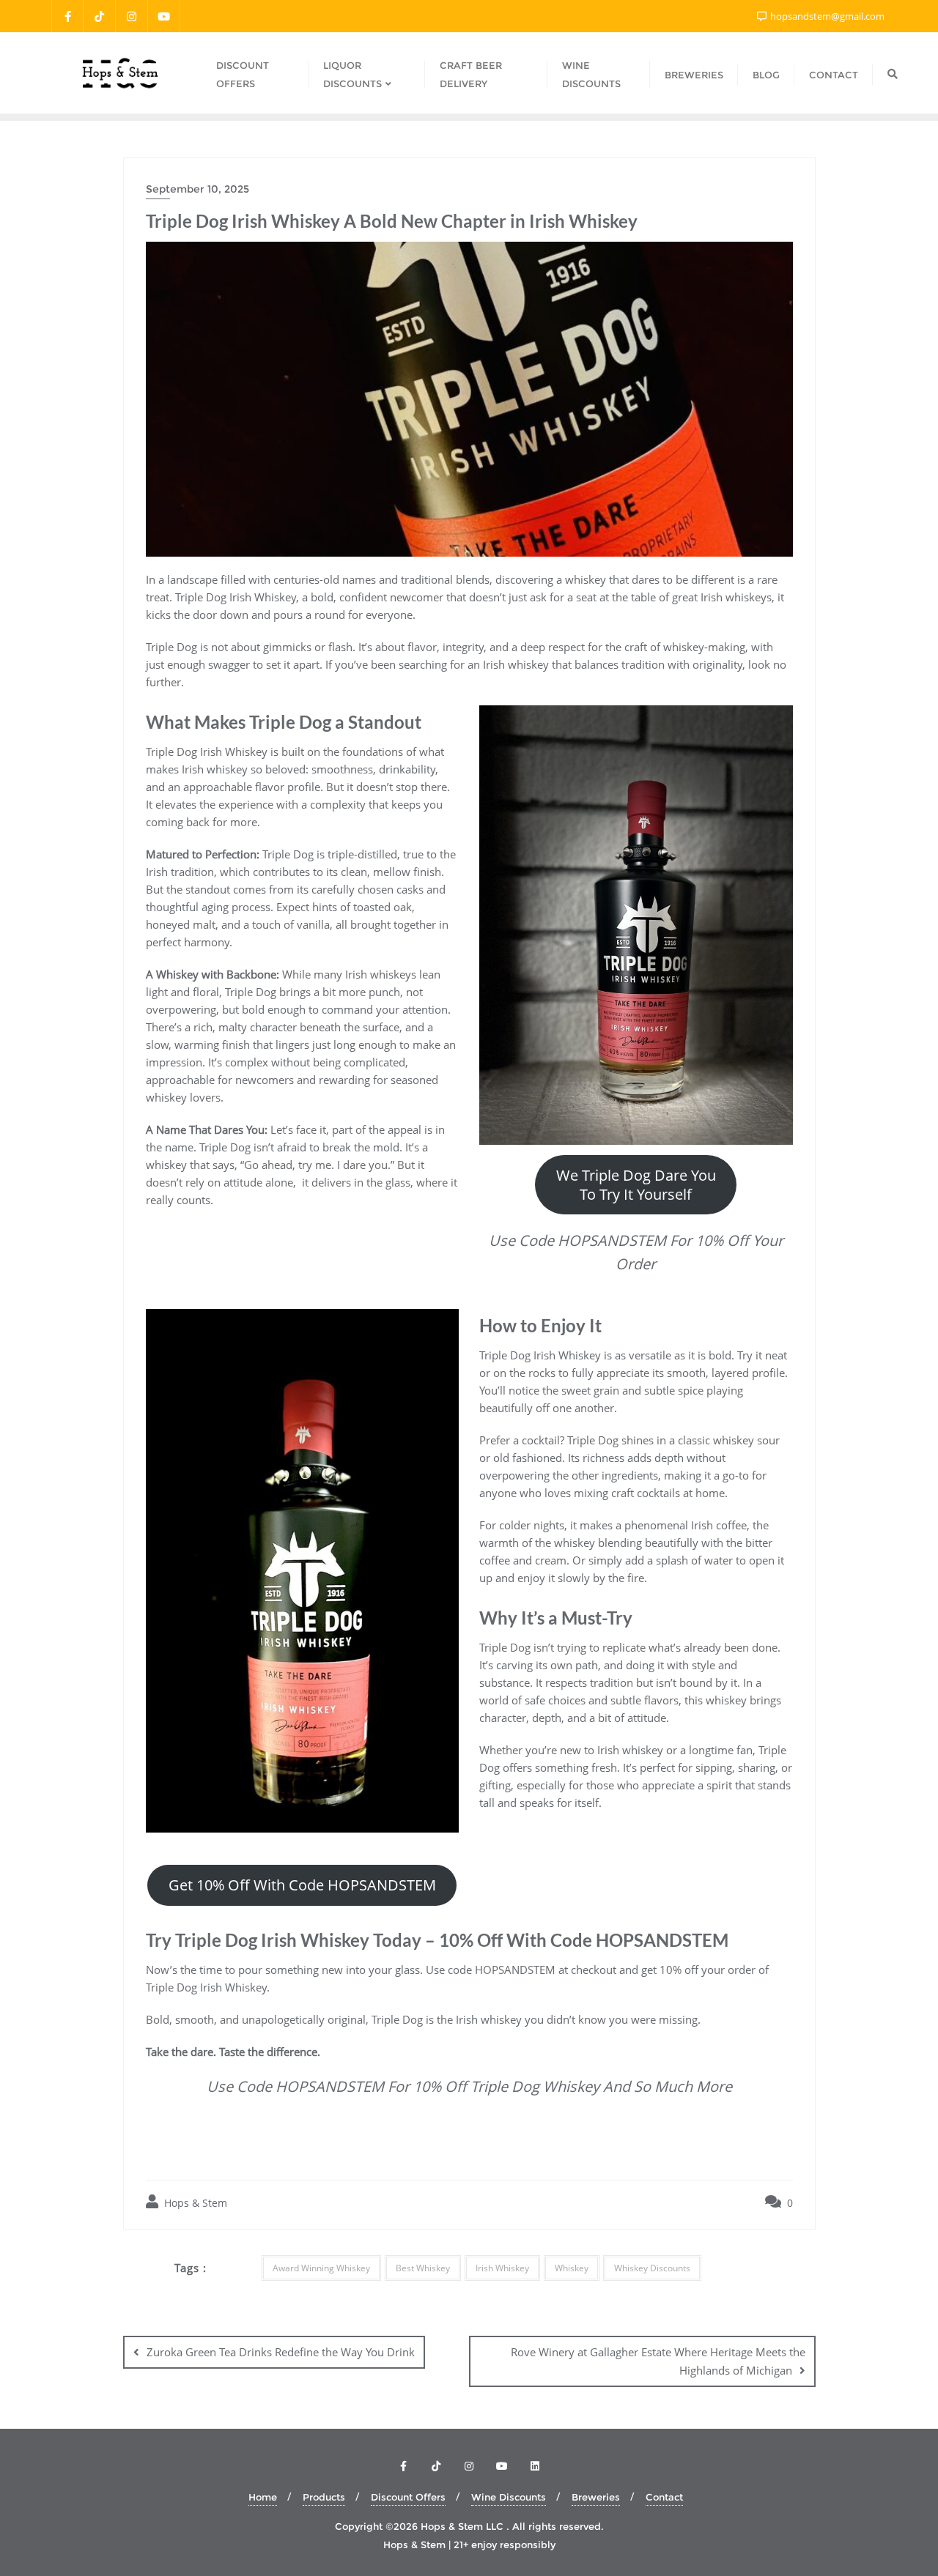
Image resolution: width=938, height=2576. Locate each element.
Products (324, 2497)
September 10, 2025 (197, 189)
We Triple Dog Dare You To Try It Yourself (636, 1184)
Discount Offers (408, 2497)
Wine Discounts (509, 2497)
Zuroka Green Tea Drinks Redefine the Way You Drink (281, 2352)
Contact (664, 2497)
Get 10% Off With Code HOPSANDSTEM (302, 1885)
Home (263, 2497)
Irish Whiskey (502, 2268)
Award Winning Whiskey (321, 2268)
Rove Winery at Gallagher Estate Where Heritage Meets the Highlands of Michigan (658, 2361)
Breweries (596, 2497)
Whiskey (572, 2268)
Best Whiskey (423, 2268)
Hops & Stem (194, 2203)
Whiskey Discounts (652, 2268)
